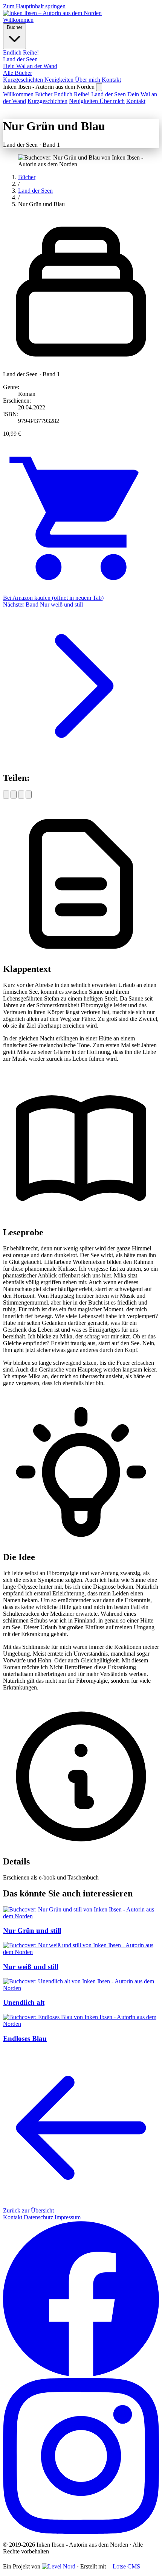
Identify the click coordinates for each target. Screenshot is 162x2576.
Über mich (88, 80)
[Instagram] (81, 2532)
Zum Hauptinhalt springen (34, 6)
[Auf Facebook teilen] (6, 795)
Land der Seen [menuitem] (20, 59)
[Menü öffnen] (99, 87)
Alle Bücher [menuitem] (18, 73)
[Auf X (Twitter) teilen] (14, 795)
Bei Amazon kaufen (53, 598)
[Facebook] (81, 2375)
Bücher (15, 27)
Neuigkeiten (60, 80)
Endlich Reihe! (72, 94)
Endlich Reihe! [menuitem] (21, 52)
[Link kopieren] (29, 795)
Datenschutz (39, 2217)
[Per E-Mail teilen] (21, 795)
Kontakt (111, 80)
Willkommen (18, 20)
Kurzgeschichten (24, 80)
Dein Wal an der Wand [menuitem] (30, 66)
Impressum (68, 2217)
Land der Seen (109, 94)
